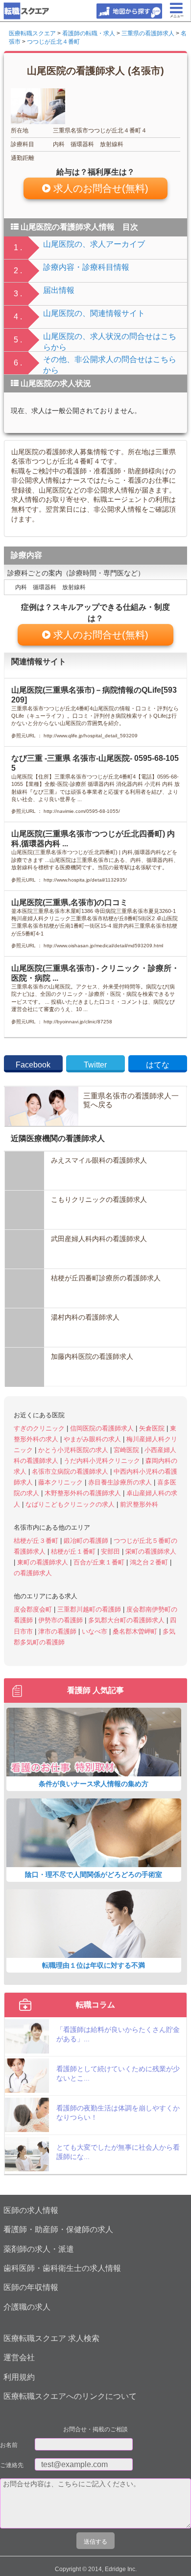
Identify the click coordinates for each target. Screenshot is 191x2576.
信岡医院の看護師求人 (103, 1428)
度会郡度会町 (34, 1609)
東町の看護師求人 (44, 1562)
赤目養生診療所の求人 (121, 1482)
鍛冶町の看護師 (87, 1541)
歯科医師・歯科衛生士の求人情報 (62, 2268)
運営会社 (19, 2357)
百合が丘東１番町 (100, 1562)
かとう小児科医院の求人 (74, 1450)
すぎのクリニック (40, 1428)
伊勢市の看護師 (61, 1620)
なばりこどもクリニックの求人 (71, 1504)
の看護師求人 (33, 1573)
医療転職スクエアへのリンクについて (70, 2396)
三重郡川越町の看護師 (90, 1609)
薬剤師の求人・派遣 (39, 2249)
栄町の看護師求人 (151, 1551)
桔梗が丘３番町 (37, 1541)
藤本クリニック (61, 1482)
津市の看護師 (58, 1631)
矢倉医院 (153, 1428)
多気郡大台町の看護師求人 (127, 1620)
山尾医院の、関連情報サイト (94, 313)
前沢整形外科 (139, 1504)
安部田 (111, 1551)
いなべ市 (95, 1631)
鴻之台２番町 (150, 1562)
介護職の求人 (27, 2307)
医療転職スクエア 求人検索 (51, 2338)
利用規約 (19, 2377)
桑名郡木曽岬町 (136, 1631)
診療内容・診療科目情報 (86, 267)
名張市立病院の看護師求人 (71, 1471)
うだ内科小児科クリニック (103, 1461)
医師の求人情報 (31, 2210)
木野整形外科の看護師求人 (84, 1493)
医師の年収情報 (31, 2287)
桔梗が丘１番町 (74, 1551)
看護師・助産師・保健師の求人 (58, 2229)
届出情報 (59, 290)
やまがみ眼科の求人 (93, 1439)
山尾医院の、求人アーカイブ (94, 244)
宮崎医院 (127, 1450)
